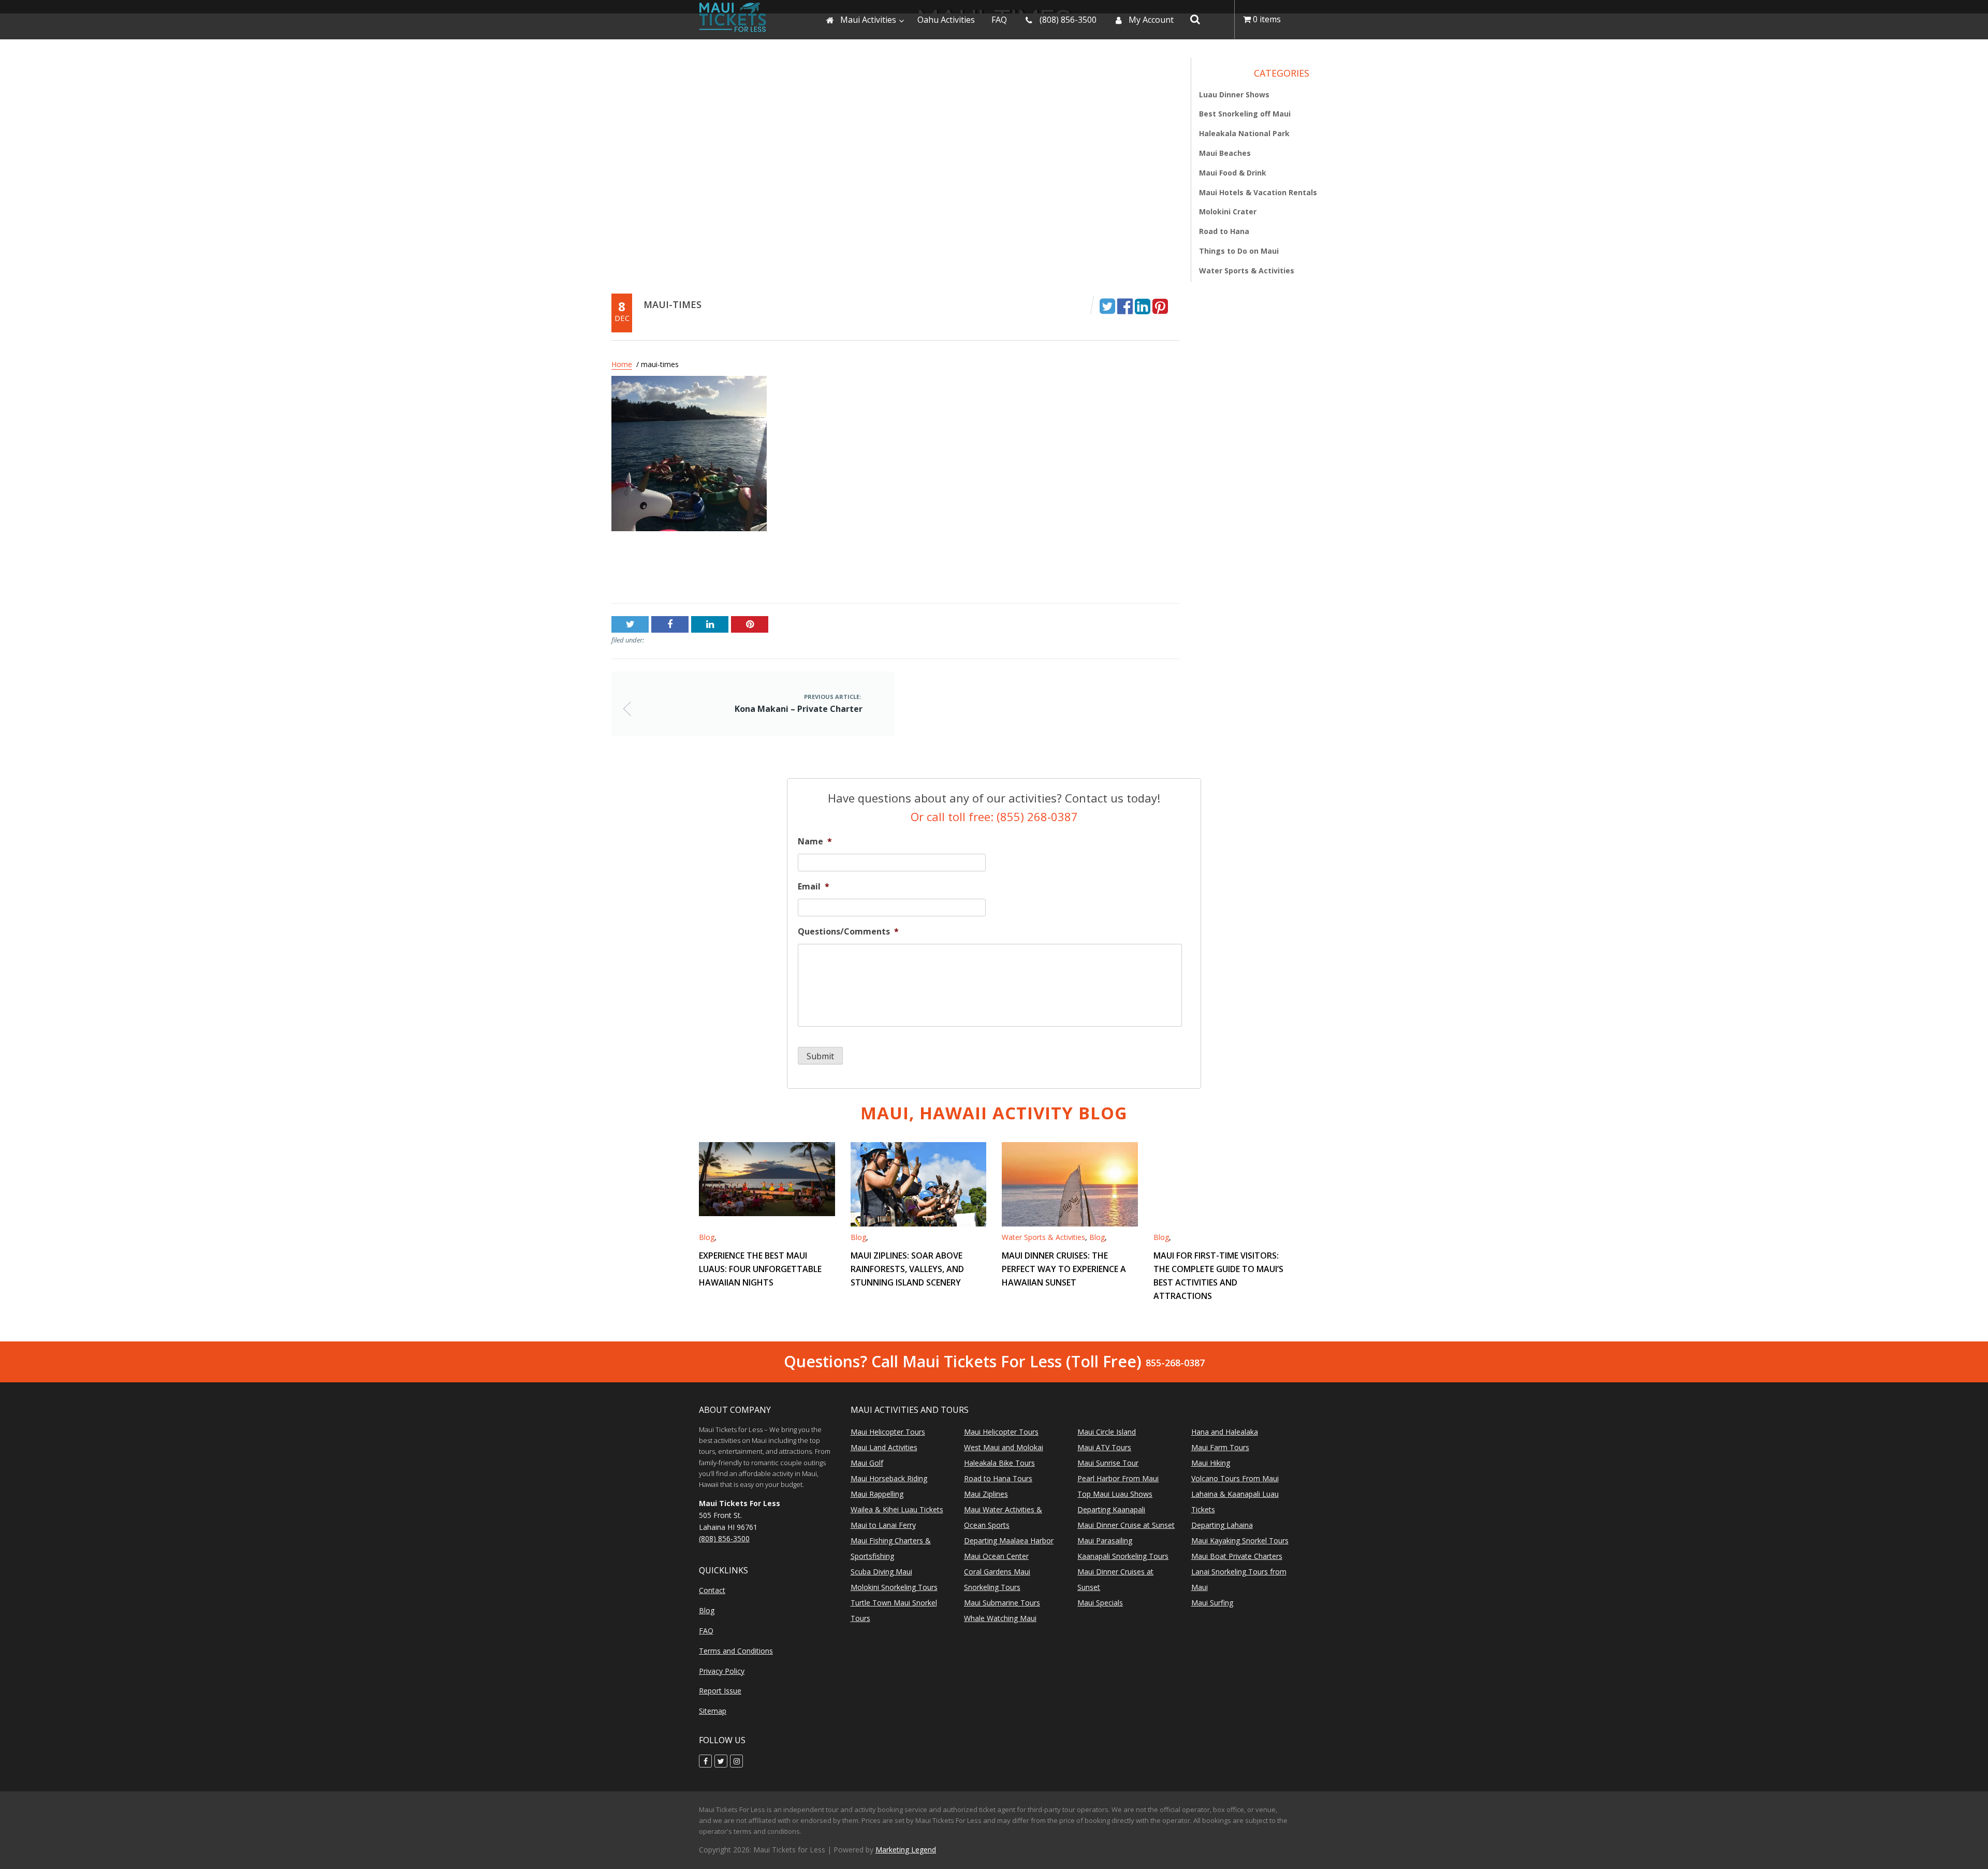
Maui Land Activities (884, 1447)
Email (814, 887)
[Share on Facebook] (1125, 305)
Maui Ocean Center (996, 1556)
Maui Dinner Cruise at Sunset (1126, 1525)
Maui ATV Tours (1104, 1447)
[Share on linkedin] (1143, 305)
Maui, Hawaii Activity (994, 1113)
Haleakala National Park (1244, 133)
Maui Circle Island (1107, 1432)
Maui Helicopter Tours (888, 1432)
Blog (707, 1237)
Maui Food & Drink (1233, 173)
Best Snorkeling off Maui (1245, 114)
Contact (712, 1590)
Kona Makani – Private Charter (671, 571)
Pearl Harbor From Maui (1118, 1478)
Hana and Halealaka (1225, 1432)
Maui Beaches (1225, 153)
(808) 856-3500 (724, 1538)
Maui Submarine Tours (1002, 1603)
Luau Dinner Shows (1234, 94)
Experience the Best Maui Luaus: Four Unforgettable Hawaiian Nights (760, 1269)
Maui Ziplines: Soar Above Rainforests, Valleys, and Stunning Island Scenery (907, 1269)
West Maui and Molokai (1004, 1447)
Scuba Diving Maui (881, 1572)
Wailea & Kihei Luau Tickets (897, 1509)
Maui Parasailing (1105, 1541)
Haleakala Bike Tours (999, 1463)
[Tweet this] (1107, 305)
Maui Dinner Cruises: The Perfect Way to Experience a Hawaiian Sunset (1064, 1269)
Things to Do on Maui (1239, 251)
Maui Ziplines (986, 1494)
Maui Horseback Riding (889, 1478)
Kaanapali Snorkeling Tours (1123, 1556)
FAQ (706, 1631)
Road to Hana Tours (998, 1478)
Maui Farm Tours (1220, 1447)
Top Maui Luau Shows (1115, 1494)
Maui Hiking (1211, 1463)
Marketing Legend (906, 1850)
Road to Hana (1224, 231)
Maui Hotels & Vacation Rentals (1258, 192)
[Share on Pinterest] (1160, 305)
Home (622, 364)
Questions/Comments (848, 932)
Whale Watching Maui (1000, 1618)
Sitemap (713, 1711)
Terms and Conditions (736, 1651)
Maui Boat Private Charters (1237, 1556)
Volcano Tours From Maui (1235, 1478)
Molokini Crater (1228, 212)
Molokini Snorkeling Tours (894, 1587)
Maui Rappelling (877, 1494)
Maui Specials (1100, 1603)
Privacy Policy (722, 1671)
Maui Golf (867, 1463)
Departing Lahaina (1222, 1525)
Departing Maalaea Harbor (1009, 1541)
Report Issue (720, 1691)
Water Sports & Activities (1247, 271)
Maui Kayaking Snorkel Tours (1240, 1541)
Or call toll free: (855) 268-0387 (994, 816)
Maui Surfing (1212, 1603)
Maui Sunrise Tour (1108, 1463)
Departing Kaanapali (1111, 1509)
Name (815, 842)
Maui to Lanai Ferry (883, 1525)
